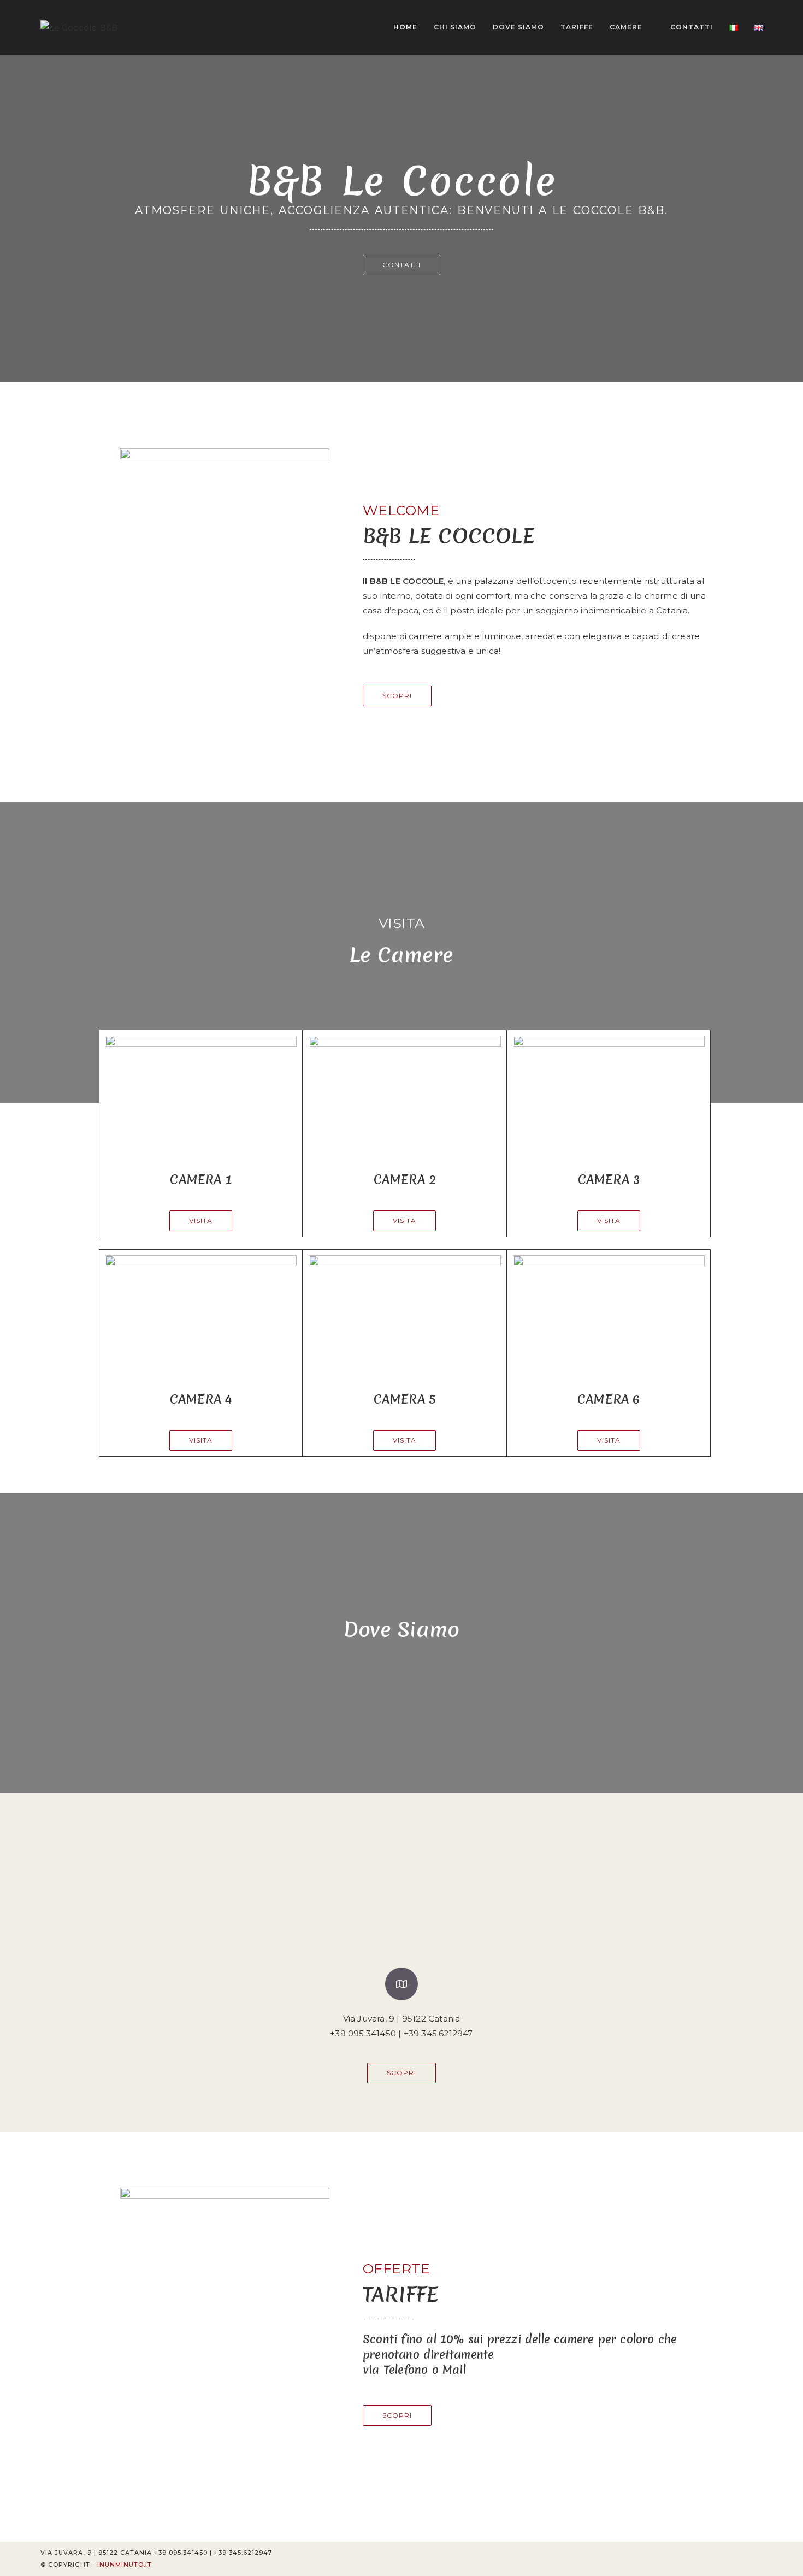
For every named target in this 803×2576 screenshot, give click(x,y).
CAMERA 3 (609, 1180)
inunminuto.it (125, 2565)
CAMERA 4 (201, 1399)
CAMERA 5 (405, 1399)
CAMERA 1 (201, 1180)
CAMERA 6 (609, 1399)
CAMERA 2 (405, 1180)
